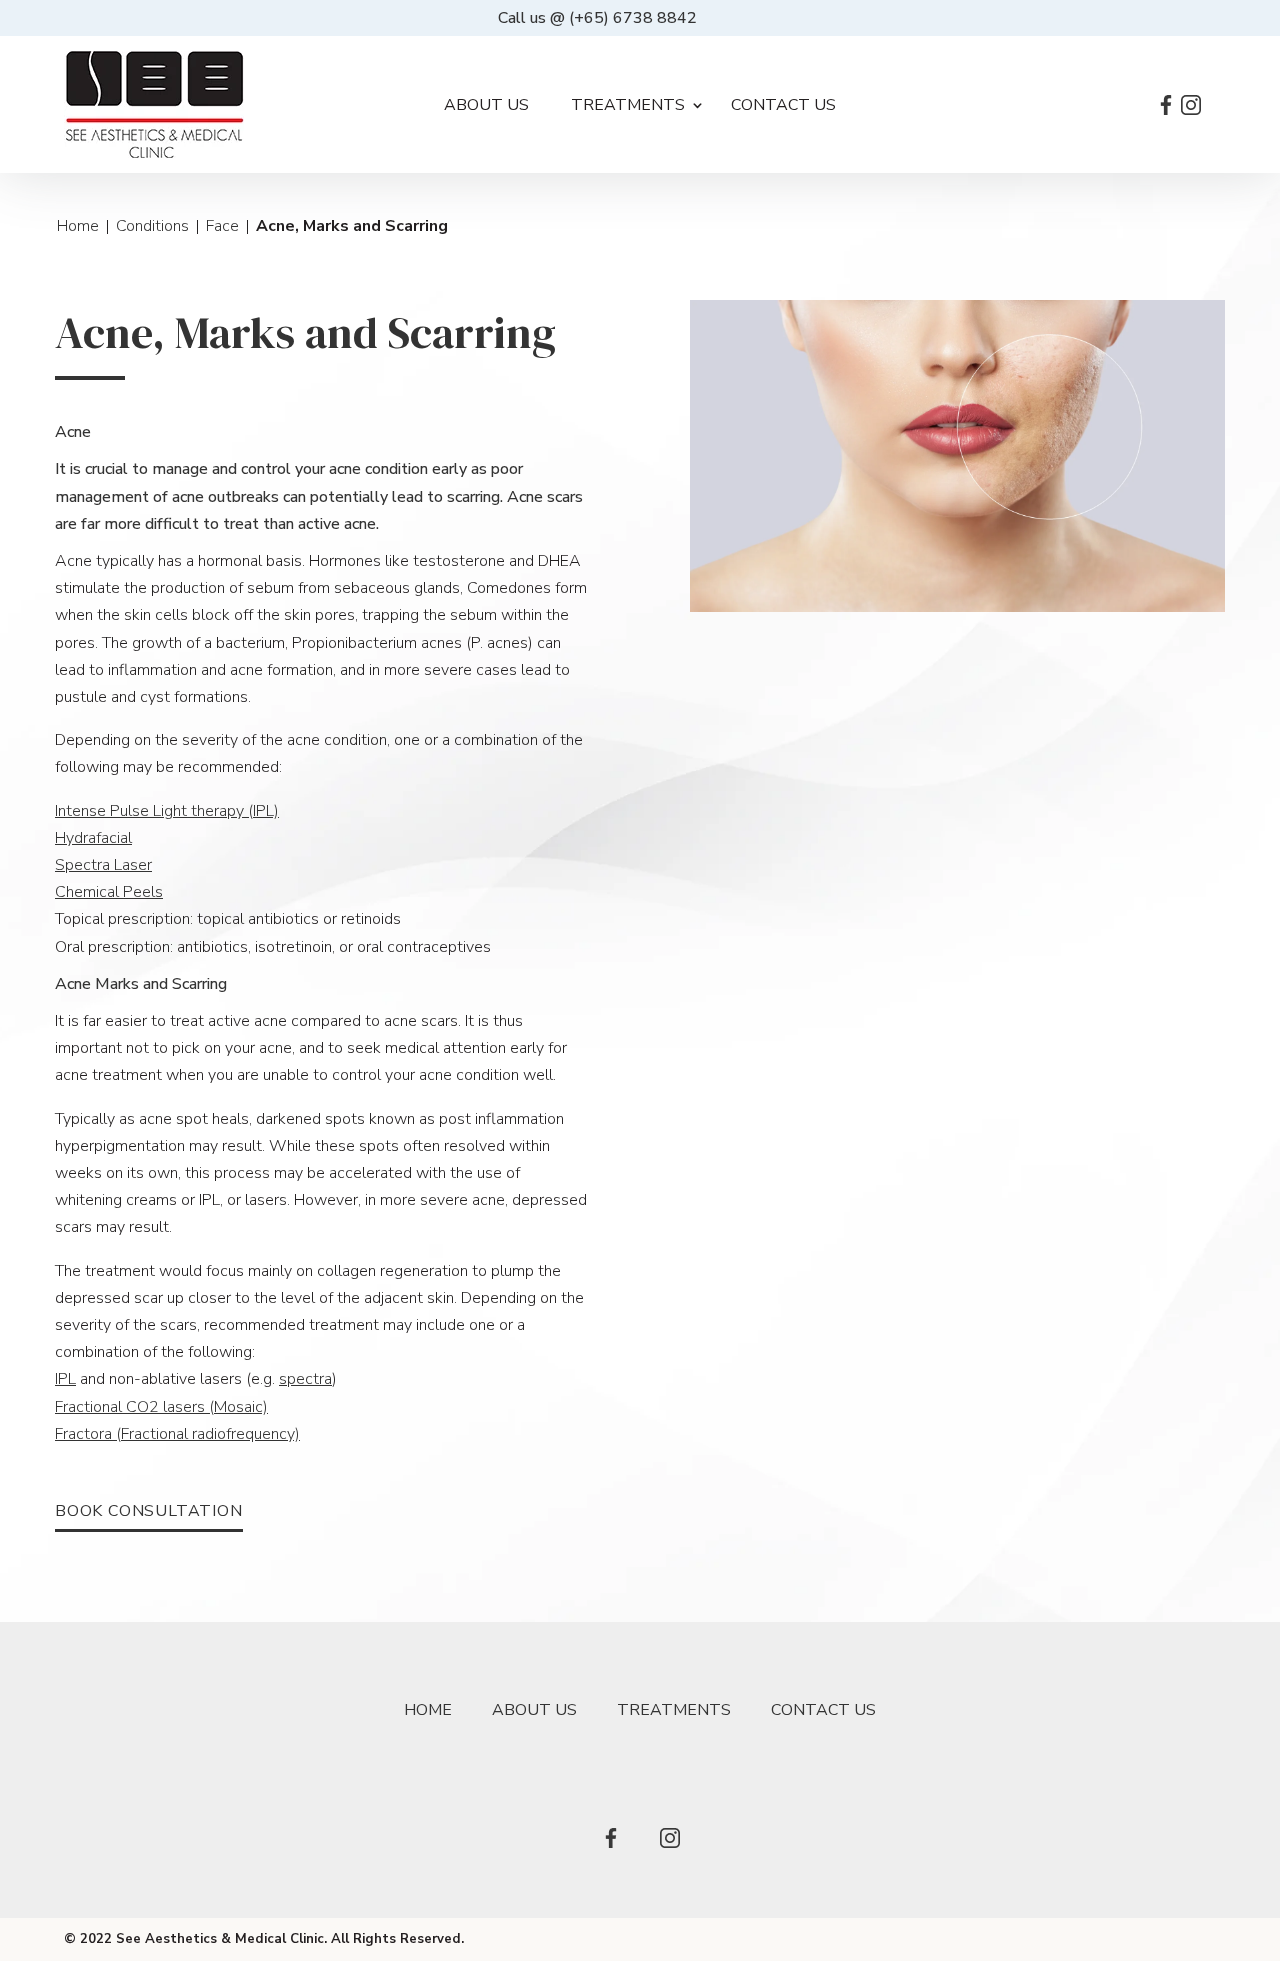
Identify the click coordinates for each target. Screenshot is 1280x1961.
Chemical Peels (109, 892)
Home (78, 226)
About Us (486, 105)
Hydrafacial (93, 838)
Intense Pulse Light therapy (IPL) (167, 811)
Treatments (628, 105)
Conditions (152, 226)
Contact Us (783, 105)
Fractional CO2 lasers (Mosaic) (161, 1407)
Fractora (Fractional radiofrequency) (177, 1434)
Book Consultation (149, 1512)
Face (222, 226)
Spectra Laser (103, 865)
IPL (65, 1379)
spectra (305, 1379)
